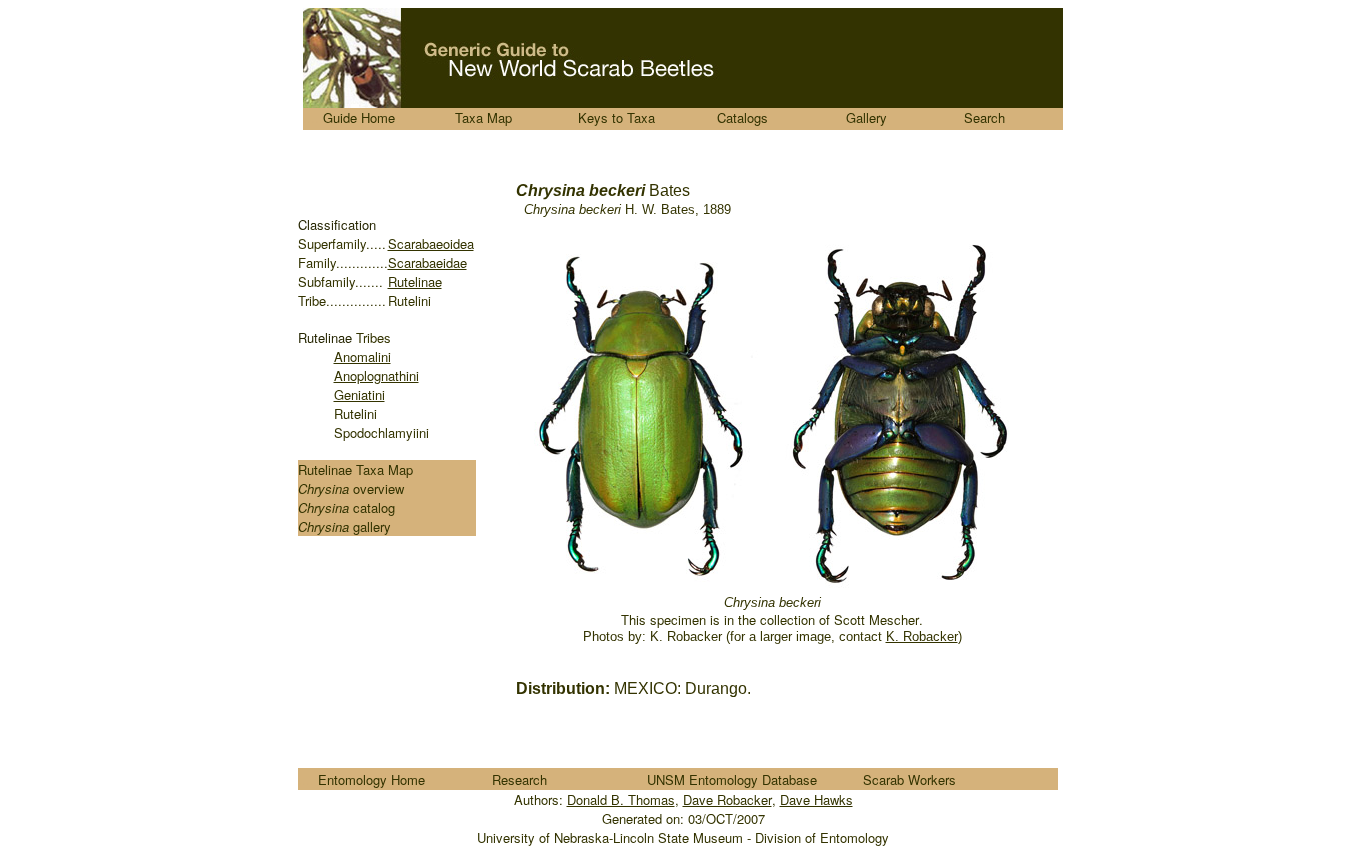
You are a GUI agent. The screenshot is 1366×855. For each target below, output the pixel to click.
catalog (374, 507)
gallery (372, 526)
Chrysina (325, 488)
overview (378, 488)
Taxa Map (483, 117)
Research (519, 779)
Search (984, 117)
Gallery (866, 117)
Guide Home (359, 117)
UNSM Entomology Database (732, 779)
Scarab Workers (909, 779)
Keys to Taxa (616, 117)
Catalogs (742, 117)
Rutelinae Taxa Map (355, 469)
